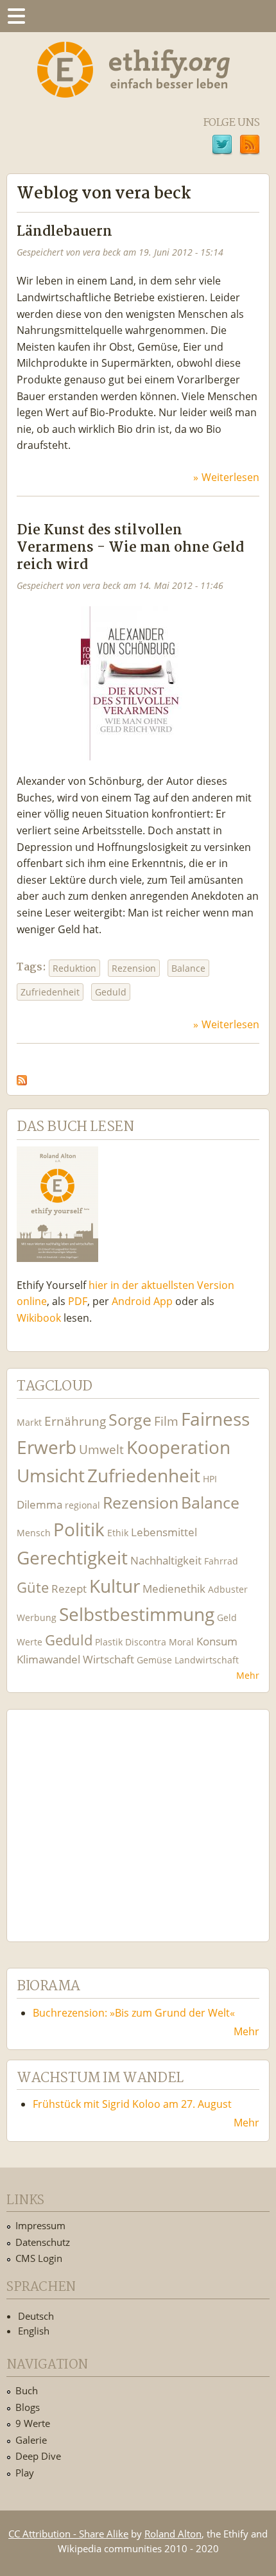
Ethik (118, 1533)
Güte (33, 1587)
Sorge (130, 1420)
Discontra (146, 1642)
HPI (210, 1479)
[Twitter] (222, 146)
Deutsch (36, 2316)
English (34, 2331)
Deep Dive (38, 2456)
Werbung (37, 1617)
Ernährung (75, 1421)
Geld (227, 1617)
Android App (142, 1301)
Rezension (134, 968)
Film (166, 1421)
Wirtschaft (108, 1659)
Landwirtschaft (207, 1660)
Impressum (40, 2225)
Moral (181, 1642)
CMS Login (39, 2258)
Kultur (115, 1586)
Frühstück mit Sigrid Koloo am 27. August (132, 2104)
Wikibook (39, 1318)
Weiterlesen (230, 477)
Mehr (248, 1675)
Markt (29, 1422)
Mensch (34, 1533)
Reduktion (74, 968)
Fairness (215, 1419)
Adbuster (228, 1589)
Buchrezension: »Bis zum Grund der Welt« (134, 2013)
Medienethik (174, 1589)
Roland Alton (173, 2534)
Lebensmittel (164, 1532)
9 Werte (33, 2423)
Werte (30, 1642)
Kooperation (178, 1447)
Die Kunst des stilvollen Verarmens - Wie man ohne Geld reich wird (130, 548)
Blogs (28, 2407)
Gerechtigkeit (72, 1558)
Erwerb (47, 1447)
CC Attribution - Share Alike (68, 2534)
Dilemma (39, 1504)
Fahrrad (221, 1561)
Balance (188, 968)
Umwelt (101, 1449)
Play (25, 2473)
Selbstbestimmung (137, 1614)
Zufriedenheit (50, 992)
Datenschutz (43, 2242)
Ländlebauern (65, 232)
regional (82, 1505)
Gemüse (154, 1660)
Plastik (109, 1642)
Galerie (31, 2440)
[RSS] (250, 146)
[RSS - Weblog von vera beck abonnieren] (22, 1077)
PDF (78, 1301)
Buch (27, 2390)
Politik (79, 1529)
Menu (16, 16)
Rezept (69, 1589)
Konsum (217, 1641)
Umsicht (51, 1476)
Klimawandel (48, 1659)
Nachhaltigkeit (166, 1560)
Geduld (111, 992)
